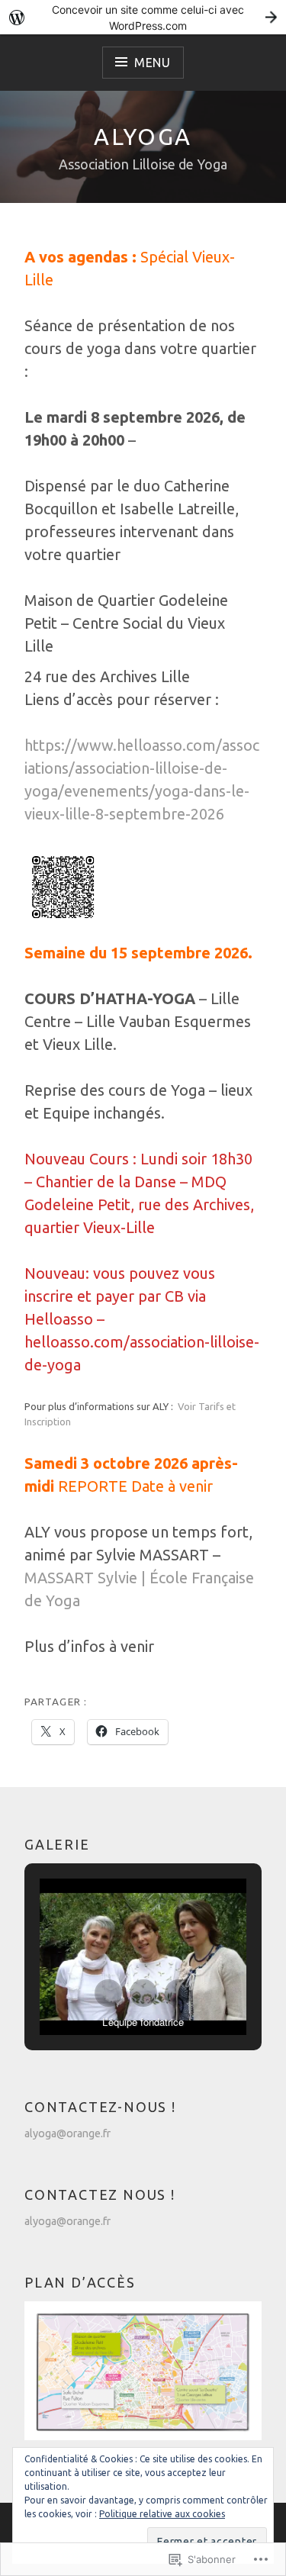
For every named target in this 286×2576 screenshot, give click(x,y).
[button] (108, 1993)
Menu (153, 63)
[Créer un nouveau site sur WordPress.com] (143, 17)
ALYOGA (143, 137)
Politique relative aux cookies (162, 2514)
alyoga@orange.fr (67, 2133)
